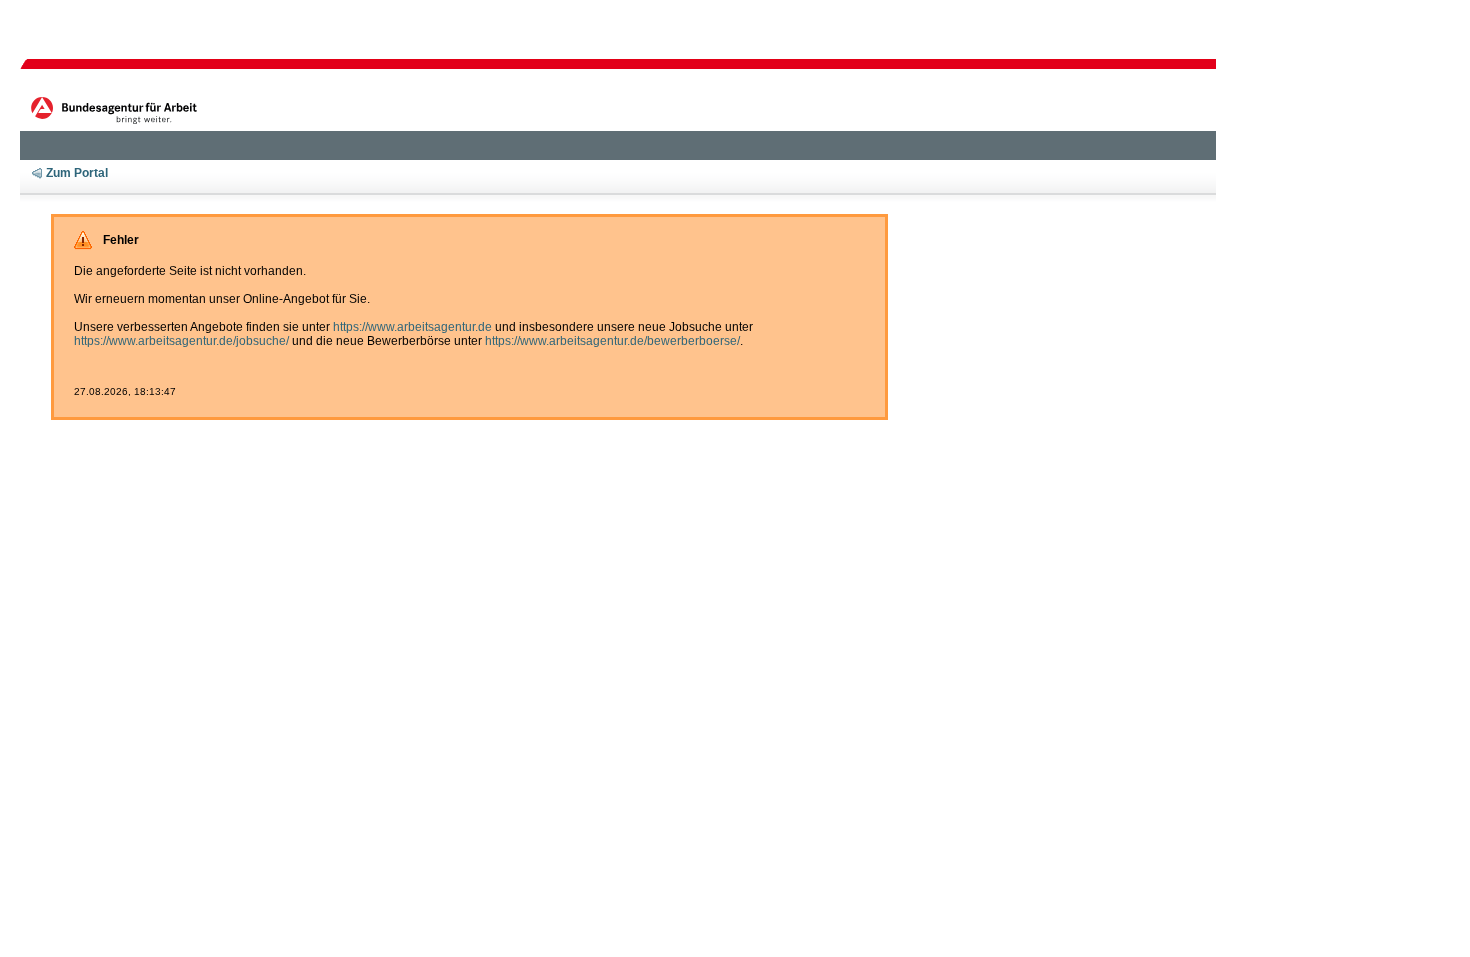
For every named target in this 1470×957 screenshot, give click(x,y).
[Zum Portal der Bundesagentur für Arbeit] (116, 109)
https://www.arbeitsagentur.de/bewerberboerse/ (612, 341)
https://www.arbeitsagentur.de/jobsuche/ (181, 341)
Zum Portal (77, 173)
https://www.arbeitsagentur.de (412, 327)
